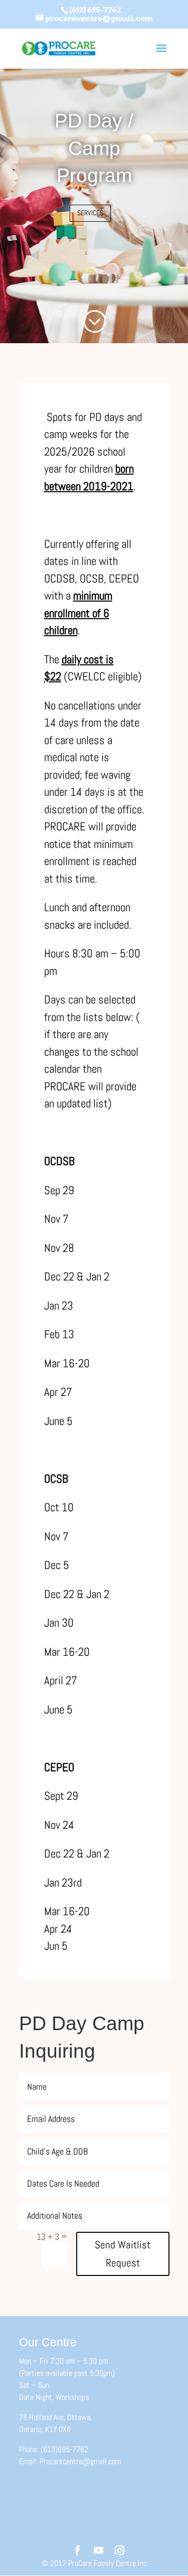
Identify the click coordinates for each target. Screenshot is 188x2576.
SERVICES (90, 213)
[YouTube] (99, 2551)
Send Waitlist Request (123, 2254)
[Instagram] (120, 2551)
